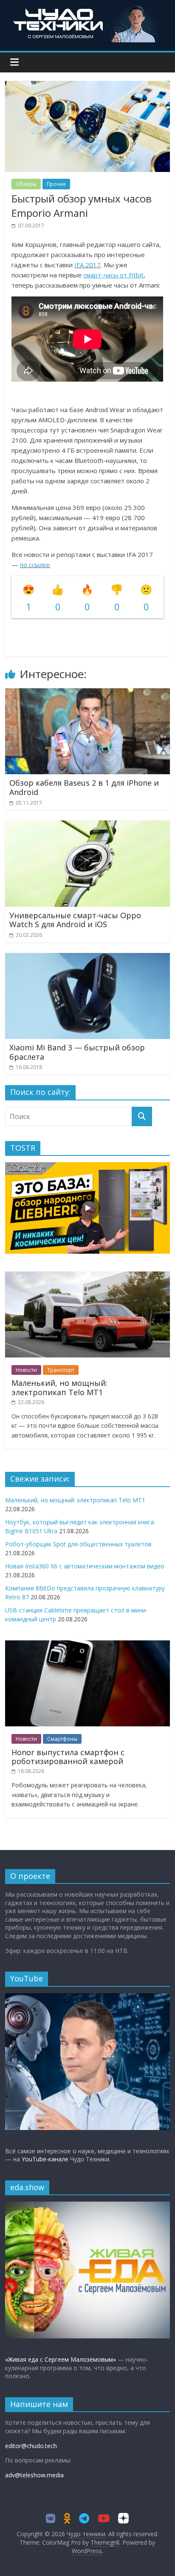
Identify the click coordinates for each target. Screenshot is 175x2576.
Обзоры (26, 184)
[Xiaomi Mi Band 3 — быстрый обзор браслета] (87, 958)
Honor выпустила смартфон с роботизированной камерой (68, 1757)
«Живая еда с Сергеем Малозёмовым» (61, 2359)
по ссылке (35, 565)
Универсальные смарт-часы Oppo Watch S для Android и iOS (75, 920)
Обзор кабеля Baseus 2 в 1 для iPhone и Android (84, 787)
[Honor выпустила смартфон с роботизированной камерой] (87, 1645)
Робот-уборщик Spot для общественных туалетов (78, 1544)
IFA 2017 (87, 265)
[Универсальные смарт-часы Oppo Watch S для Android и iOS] (87, 825)
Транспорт (61, 1370)
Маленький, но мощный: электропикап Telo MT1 (59, 1388)
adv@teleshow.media (34, 2475)
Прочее (56, 184)
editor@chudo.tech (31, 2446)
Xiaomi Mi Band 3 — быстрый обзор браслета (77, 1052)
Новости (26, 1370)
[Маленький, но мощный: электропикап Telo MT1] (87, 1276)
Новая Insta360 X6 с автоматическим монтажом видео (85, 1566)
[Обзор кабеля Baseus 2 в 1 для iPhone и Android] (87, 693)
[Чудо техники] (87, 9)
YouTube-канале (45, 2159)
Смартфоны (62, 1739)
